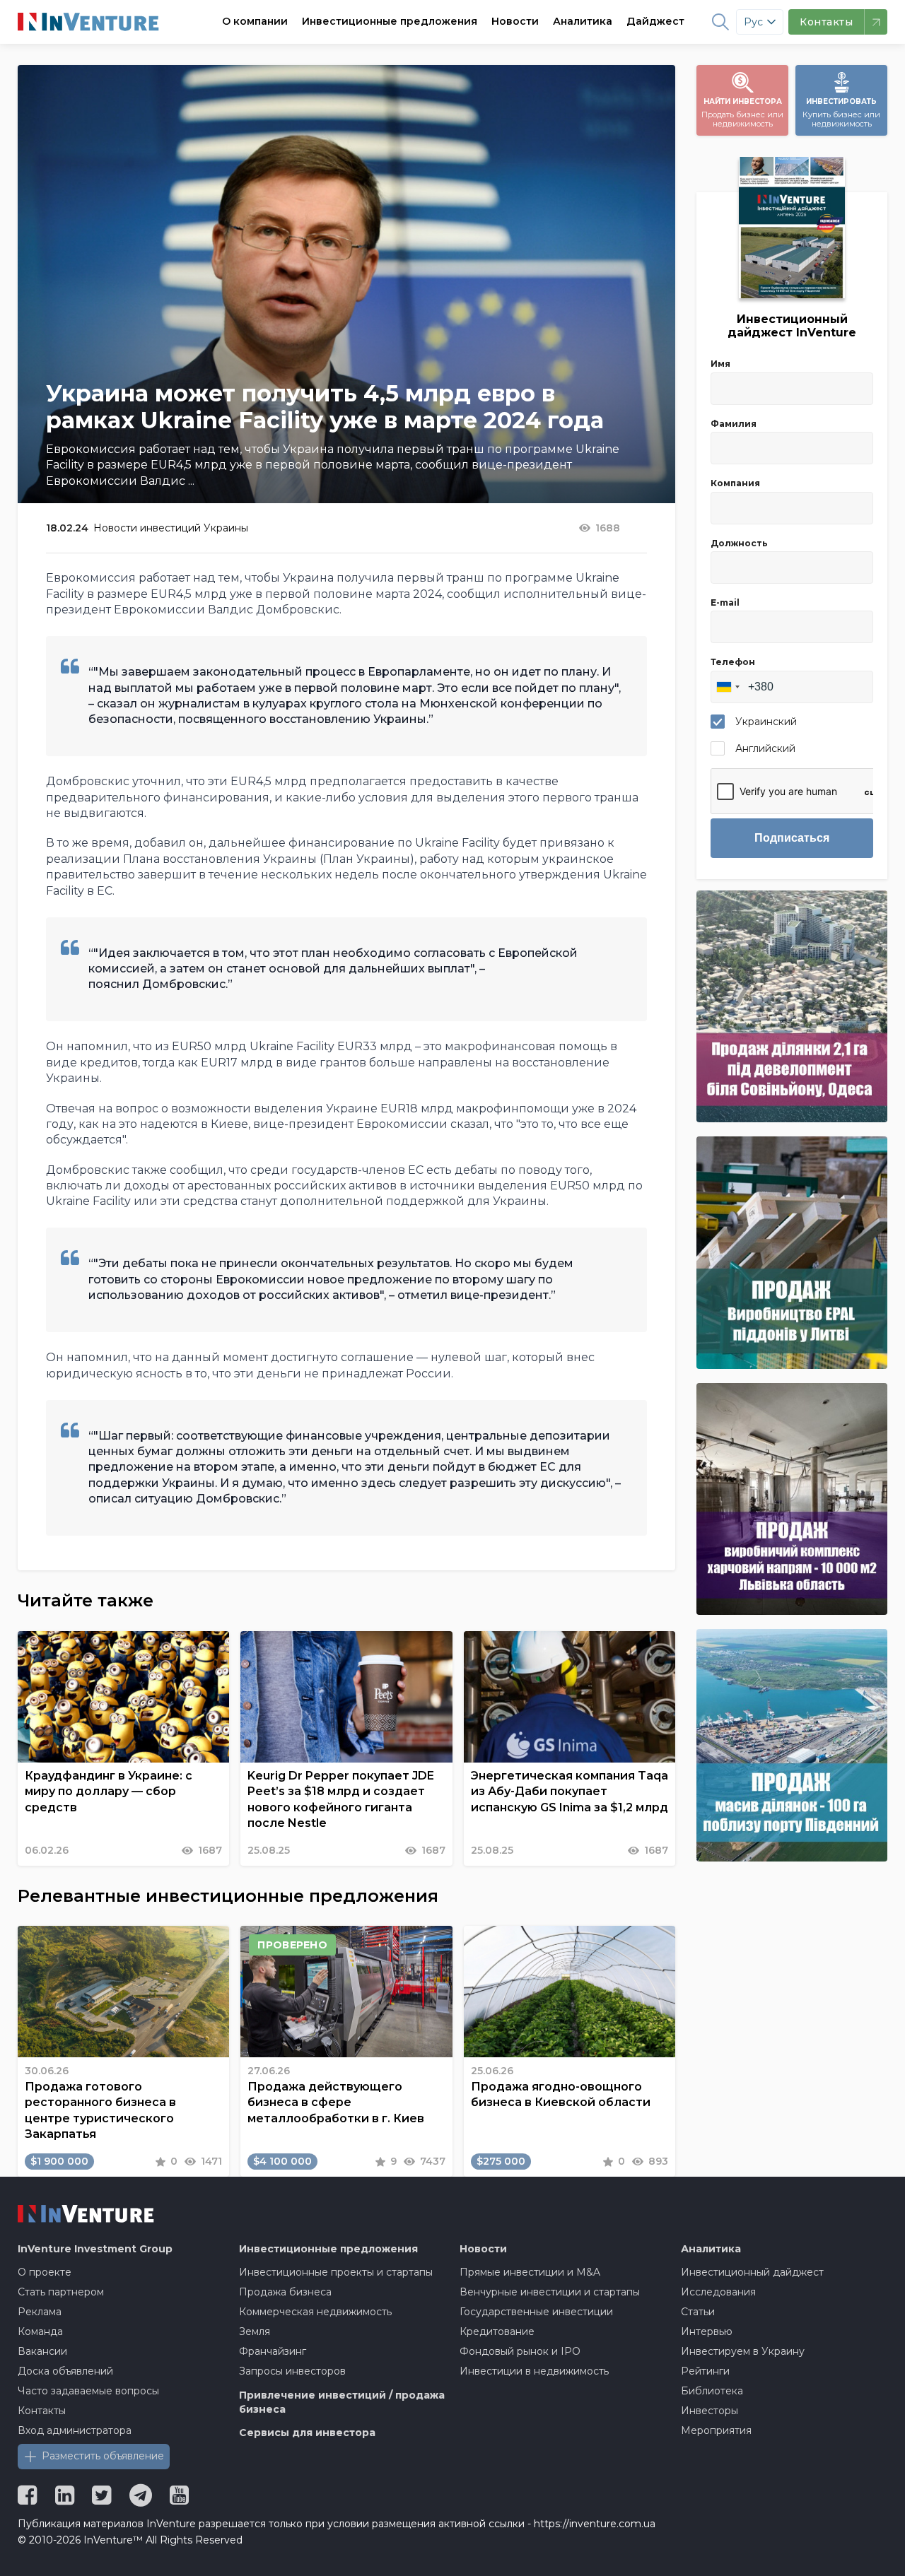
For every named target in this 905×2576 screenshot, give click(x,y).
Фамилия (734, 424)
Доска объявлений (65, 2371)
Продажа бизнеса (285, 2292)
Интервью (707, 2331)
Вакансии (42, 2351)
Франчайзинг (273, 2351)
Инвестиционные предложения (390, 21)
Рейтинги (705, 2371)
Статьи (698, 2312)
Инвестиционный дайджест (752, 2272)
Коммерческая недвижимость (315, 2312)
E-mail (725, 602)
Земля (255, 2331)
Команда (40, 2331)
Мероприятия (716, 2430)
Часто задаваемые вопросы (88, 2391)
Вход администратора (75, 2430)
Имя (720, 364)
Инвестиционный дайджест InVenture (792, 326)
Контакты (42, 2411)
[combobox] (728, 687)
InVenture (95, 2249)
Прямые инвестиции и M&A (530, 2272)
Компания (735, 483)
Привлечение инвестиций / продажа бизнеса (342, 2402)
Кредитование (497, 2331)
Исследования (718, 2292)
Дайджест (655, 21)
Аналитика (583, 21)
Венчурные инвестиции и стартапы (550, 2292)
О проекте (45, 2272)
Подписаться (792, 838)
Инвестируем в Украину (743, 2351)
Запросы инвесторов (292, 2371)
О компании (255, 21)
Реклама (40, 2312)
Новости (515, 21)
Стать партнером (61, 2292)
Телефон (733, 662)
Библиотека (712, 2391)
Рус (753, 22)
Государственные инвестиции (536, 2312)
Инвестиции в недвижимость (534, 2371)
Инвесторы (710, 2411)
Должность (739, 543)
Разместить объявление (103, 2456)
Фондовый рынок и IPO (520, 2351)
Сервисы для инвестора (307, 2433)
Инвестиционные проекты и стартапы (336, 2272)
